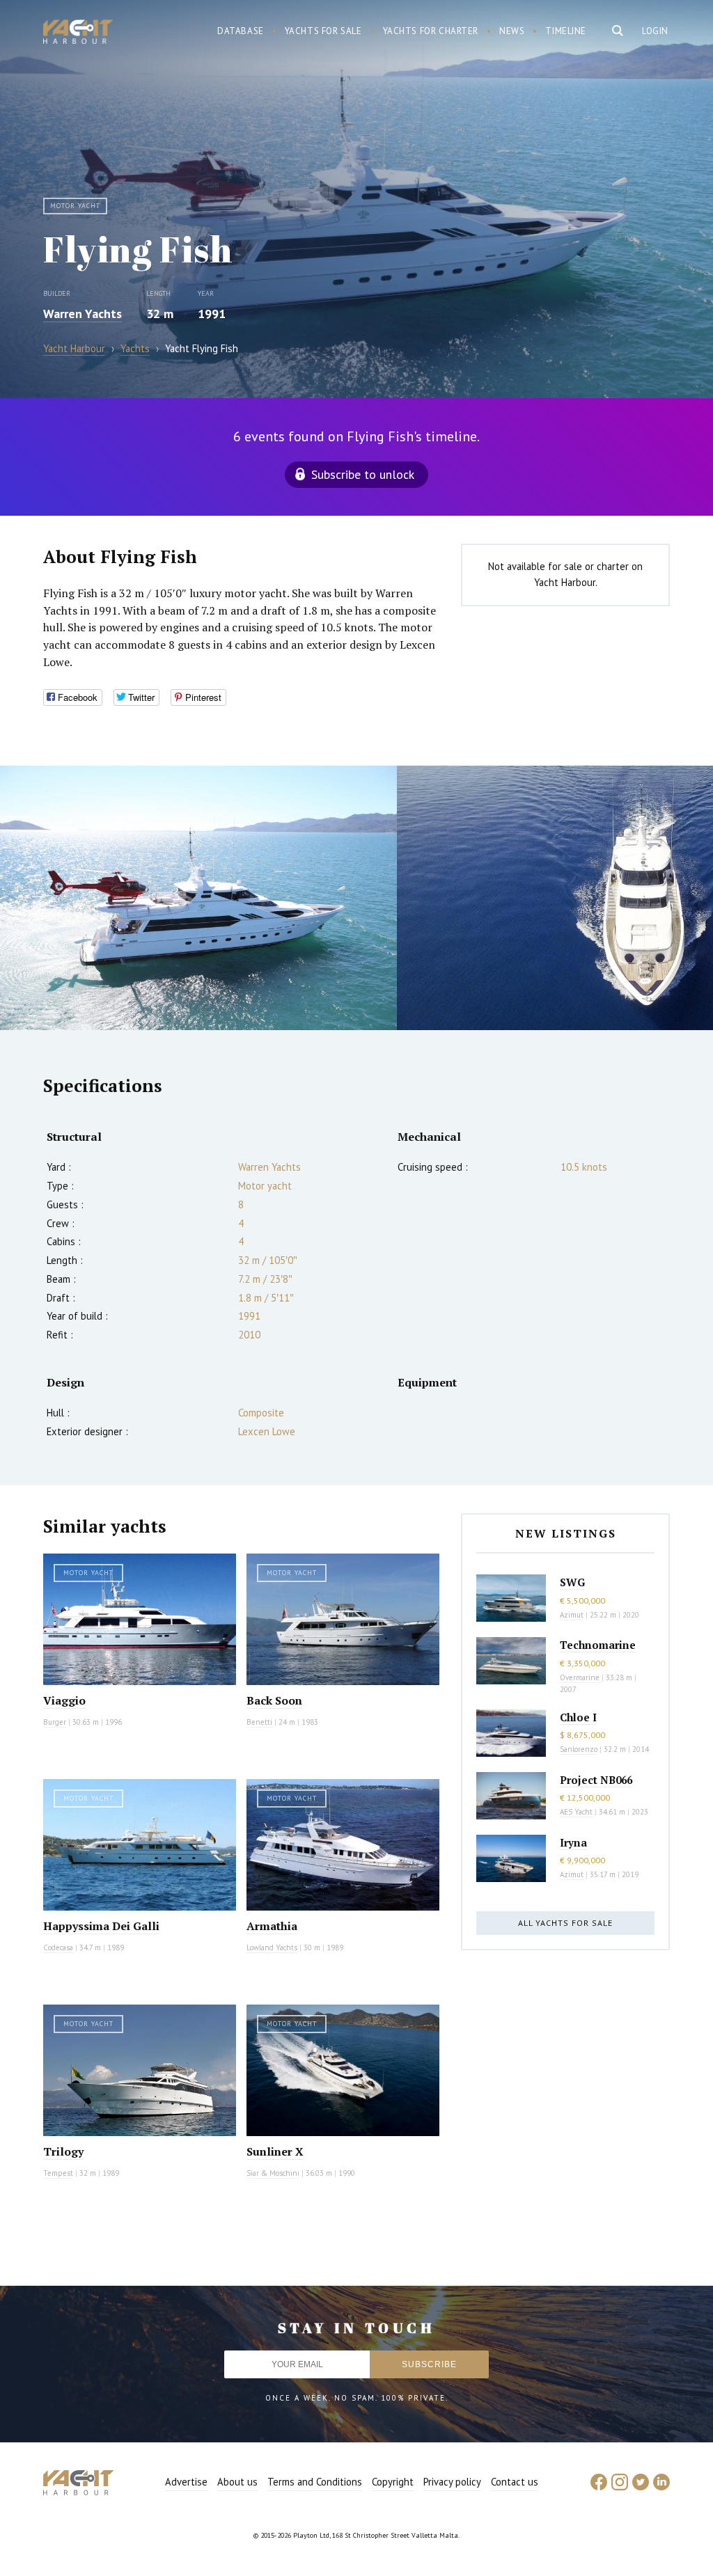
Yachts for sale (323, 31)
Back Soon (274, 1700)
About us (237, 2482)
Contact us (515, 2482)
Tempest (58, 2173)
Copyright (393, 2482)
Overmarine (581, 1677)
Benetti (259, 1722)
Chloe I (578, 1717)
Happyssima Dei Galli (101, 1926)
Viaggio (64, 1700)
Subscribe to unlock (363, 474)
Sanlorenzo (579, 1749)
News (512, 31)
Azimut (572, 1615)
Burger (55, 1722)
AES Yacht (576, 1812)
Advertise (186, 2482)
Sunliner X (275, 2151)
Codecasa (58, 1947)
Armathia (272, 1926)
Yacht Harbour (78, 33)
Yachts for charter (431, 31)
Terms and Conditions (315, 2482)
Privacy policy (452, 2482)
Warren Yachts (83, 314)
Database (241, 31)
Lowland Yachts (272, 1947)
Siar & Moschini (273, 2173)
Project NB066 (596, 1780)
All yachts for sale (565, 1923)
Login (655, 31)
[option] (198, 898)
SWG (572, 1582)
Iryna (573, 1842)
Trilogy (63, 2151)
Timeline (566, 31)
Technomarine (598, 1645)
